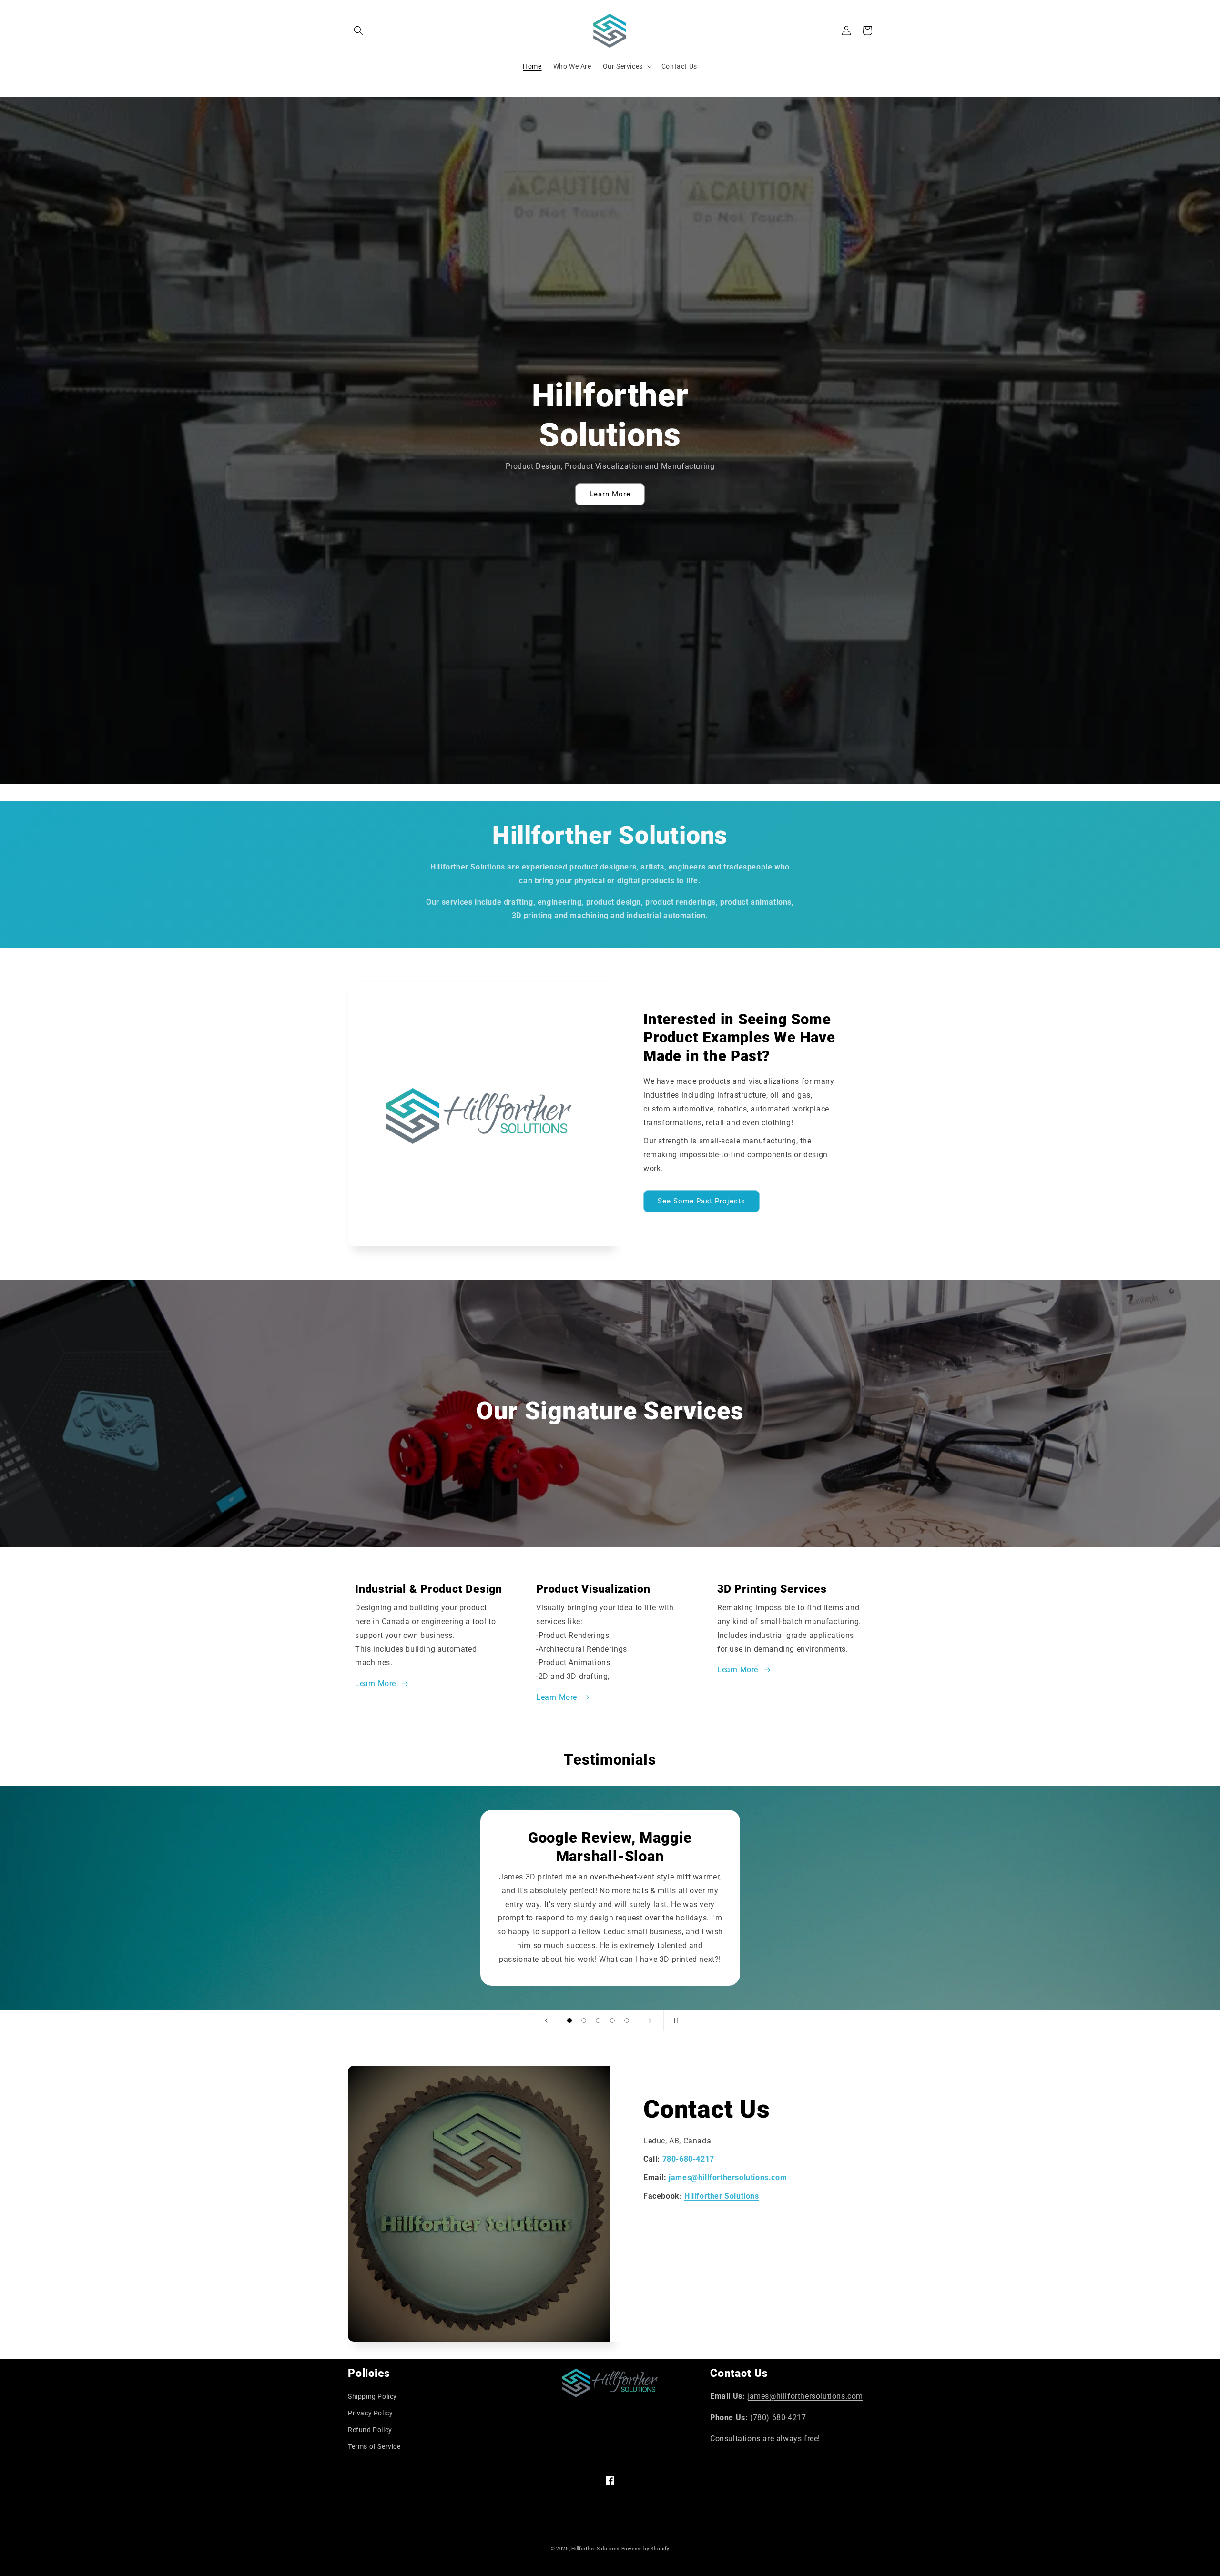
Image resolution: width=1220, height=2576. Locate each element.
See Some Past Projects (701, 1201)
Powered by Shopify (646, 2549)
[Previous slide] (546, 2020)
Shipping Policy (372, 2396)
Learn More (610, 494)
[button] (358, 30)
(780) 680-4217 (778, 2418)
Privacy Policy (370, 2413)
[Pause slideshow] (674, 2020)
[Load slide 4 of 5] (612, 2020)
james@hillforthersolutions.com (805, 2396)
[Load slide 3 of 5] (598, 2020)
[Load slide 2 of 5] (584, 2020)
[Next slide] (650, 2020)
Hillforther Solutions (595, 2549)
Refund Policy (370, 2430)
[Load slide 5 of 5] (627, 2020)
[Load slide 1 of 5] (569, 2020)
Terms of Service (374, 2446)
